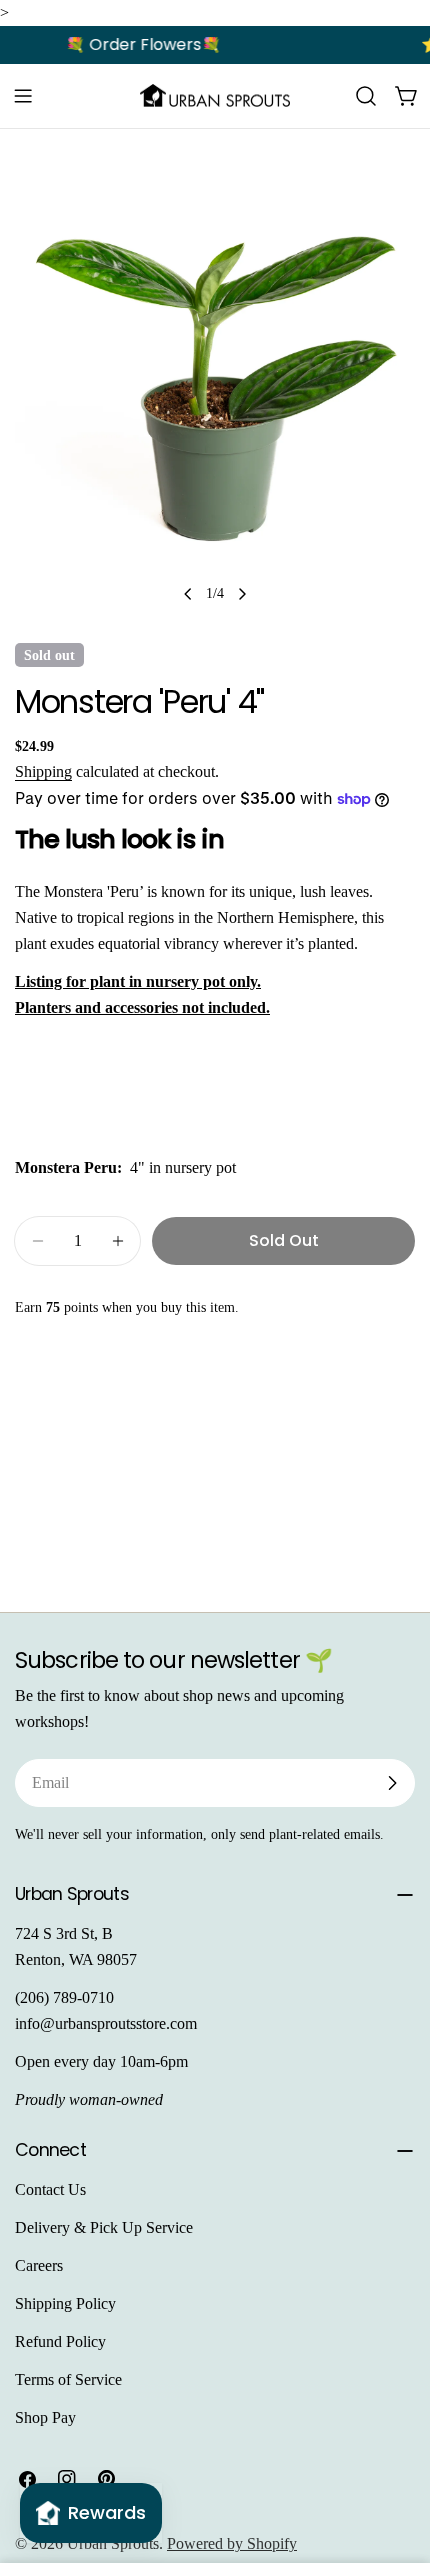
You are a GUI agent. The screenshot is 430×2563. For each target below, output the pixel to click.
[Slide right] (242, 594)
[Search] (366, 96)
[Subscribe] (392, 1783)
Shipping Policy (65, 2303)
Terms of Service (68, 2379)
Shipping (43, 771)
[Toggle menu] (23, 96)
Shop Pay (45, 2417)
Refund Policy (60, 2341)
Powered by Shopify (232, 2543)
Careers (39, 2265)
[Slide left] (188, 594)
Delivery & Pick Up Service (104, 2227)
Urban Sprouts (113, 2543)
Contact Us (50, 2189)
